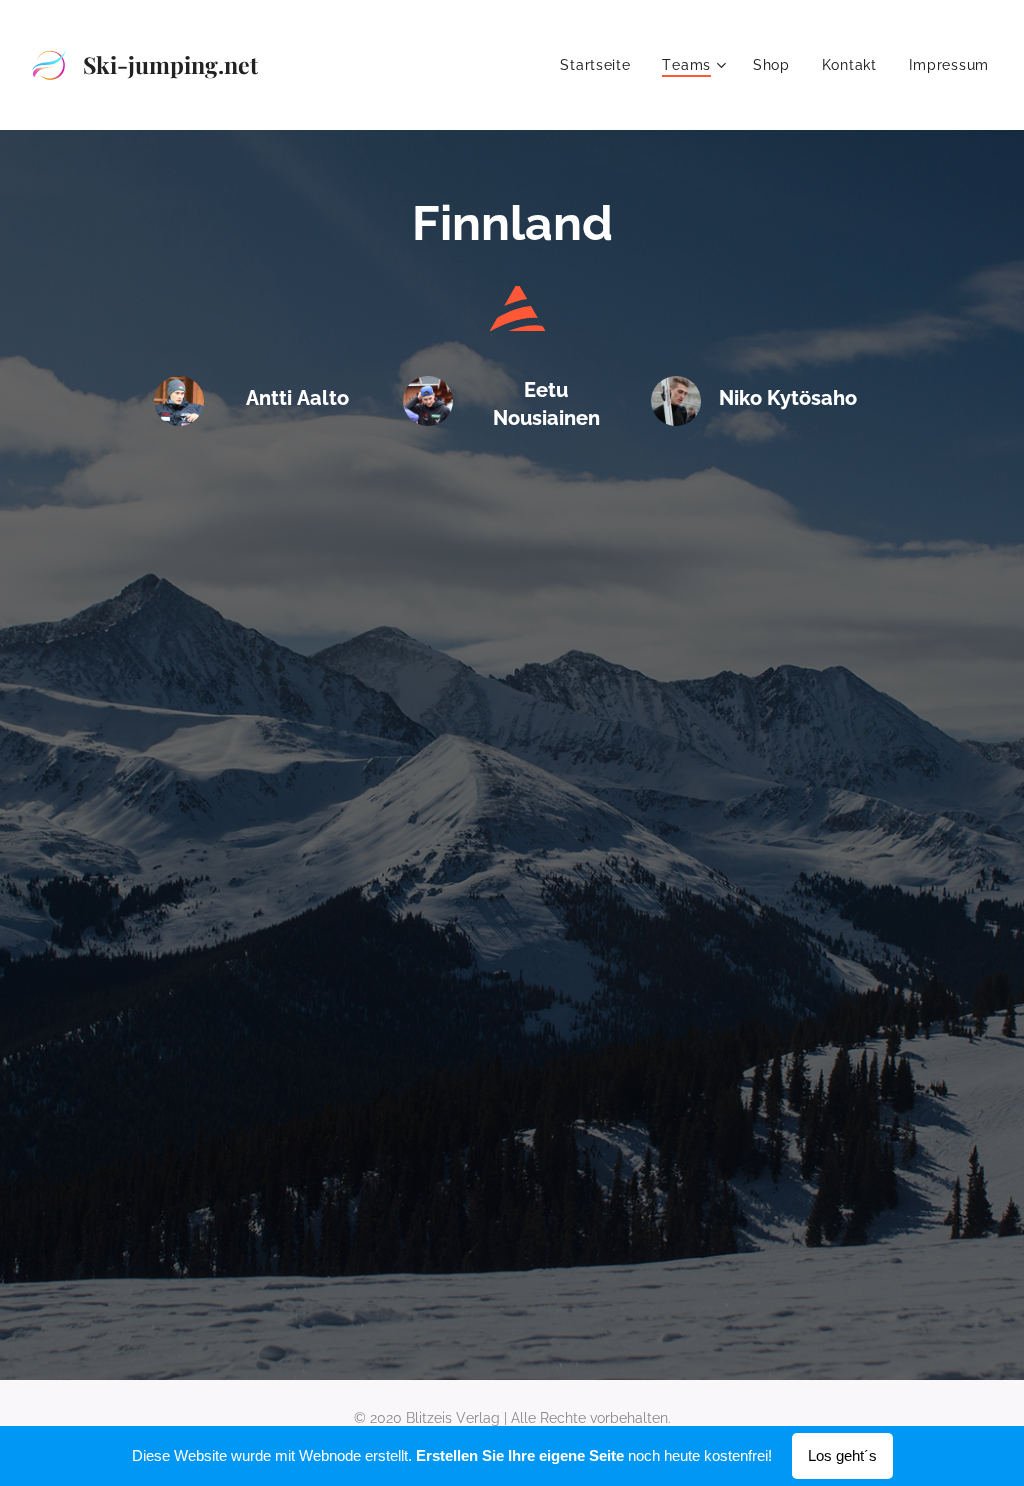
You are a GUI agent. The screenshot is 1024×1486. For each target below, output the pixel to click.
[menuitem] (600, 65)
